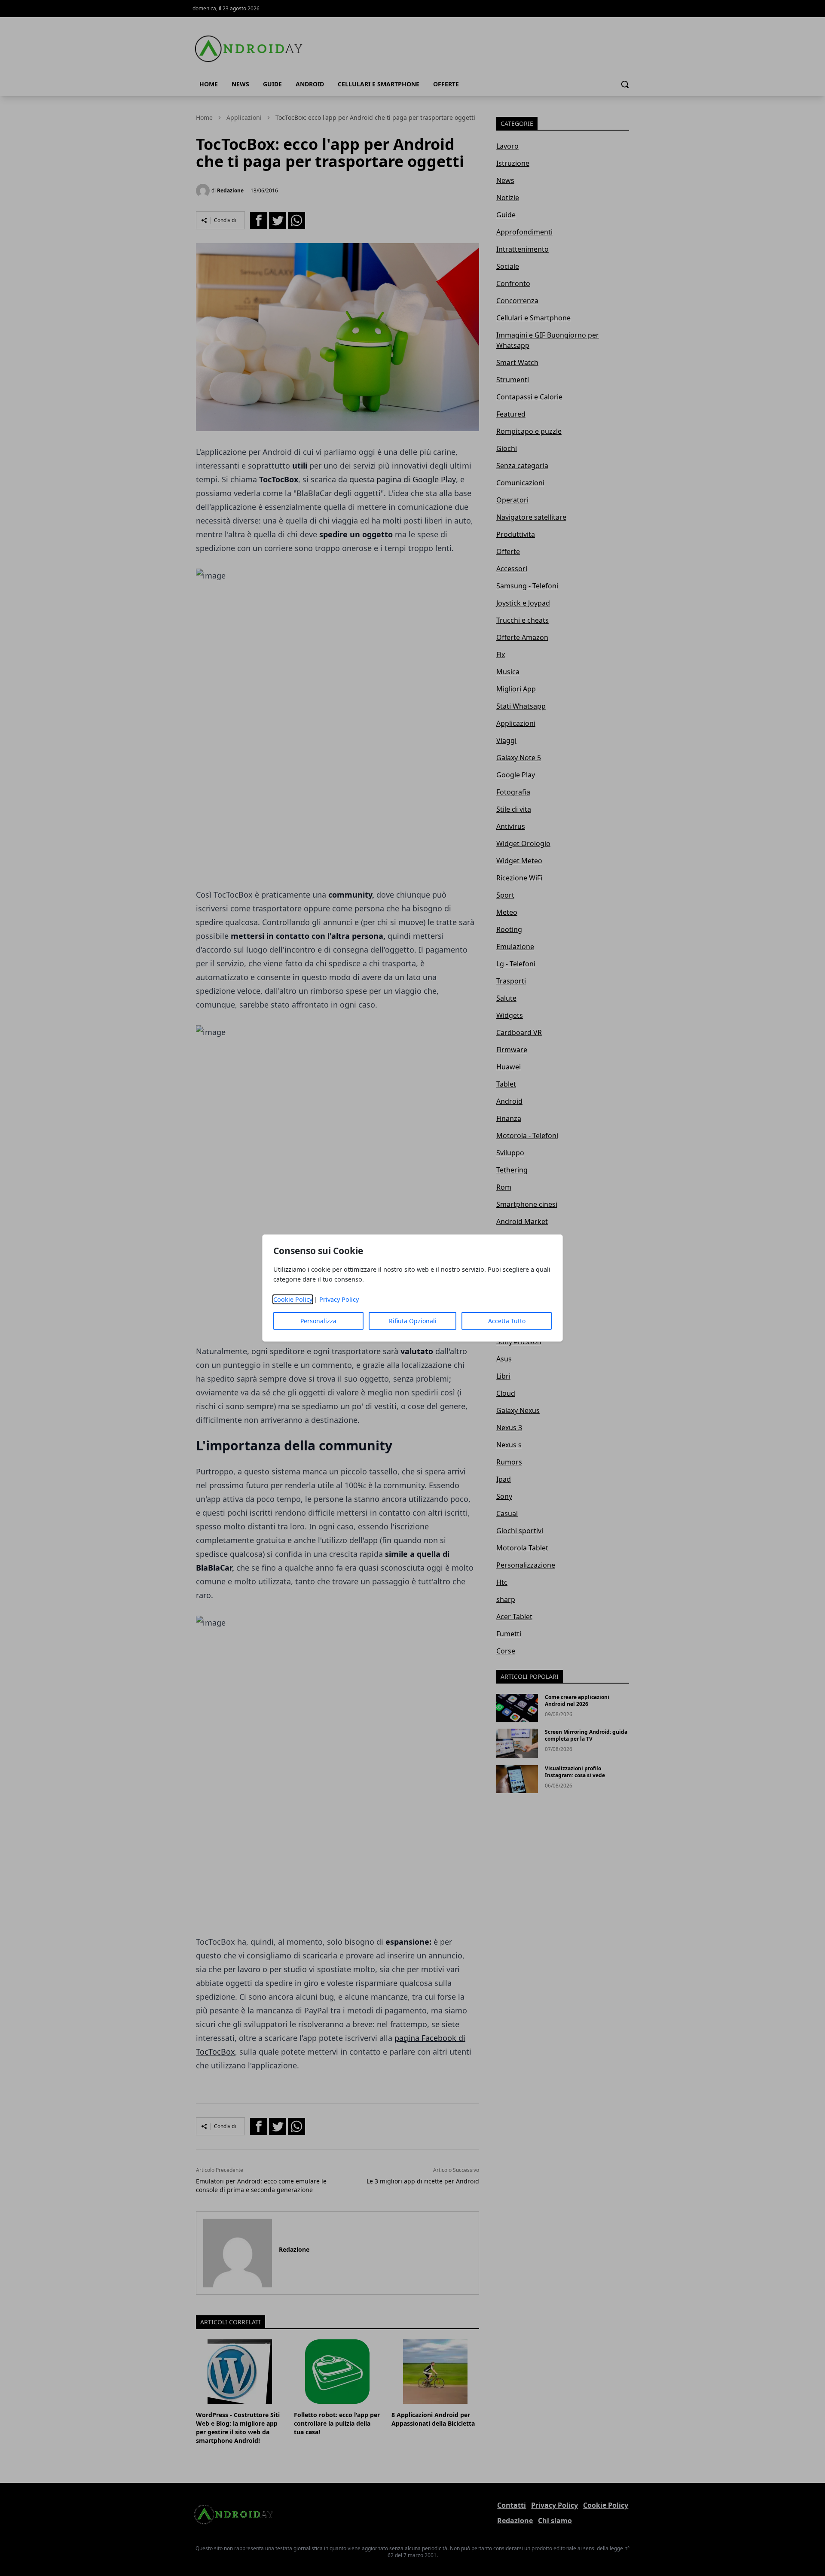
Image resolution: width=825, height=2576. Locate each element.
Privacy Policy (339, 1299)
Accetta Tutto (507, 1321)
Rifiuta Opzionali (413, 1321)
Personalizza (318, 1321)
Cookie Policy (293, 1299)
